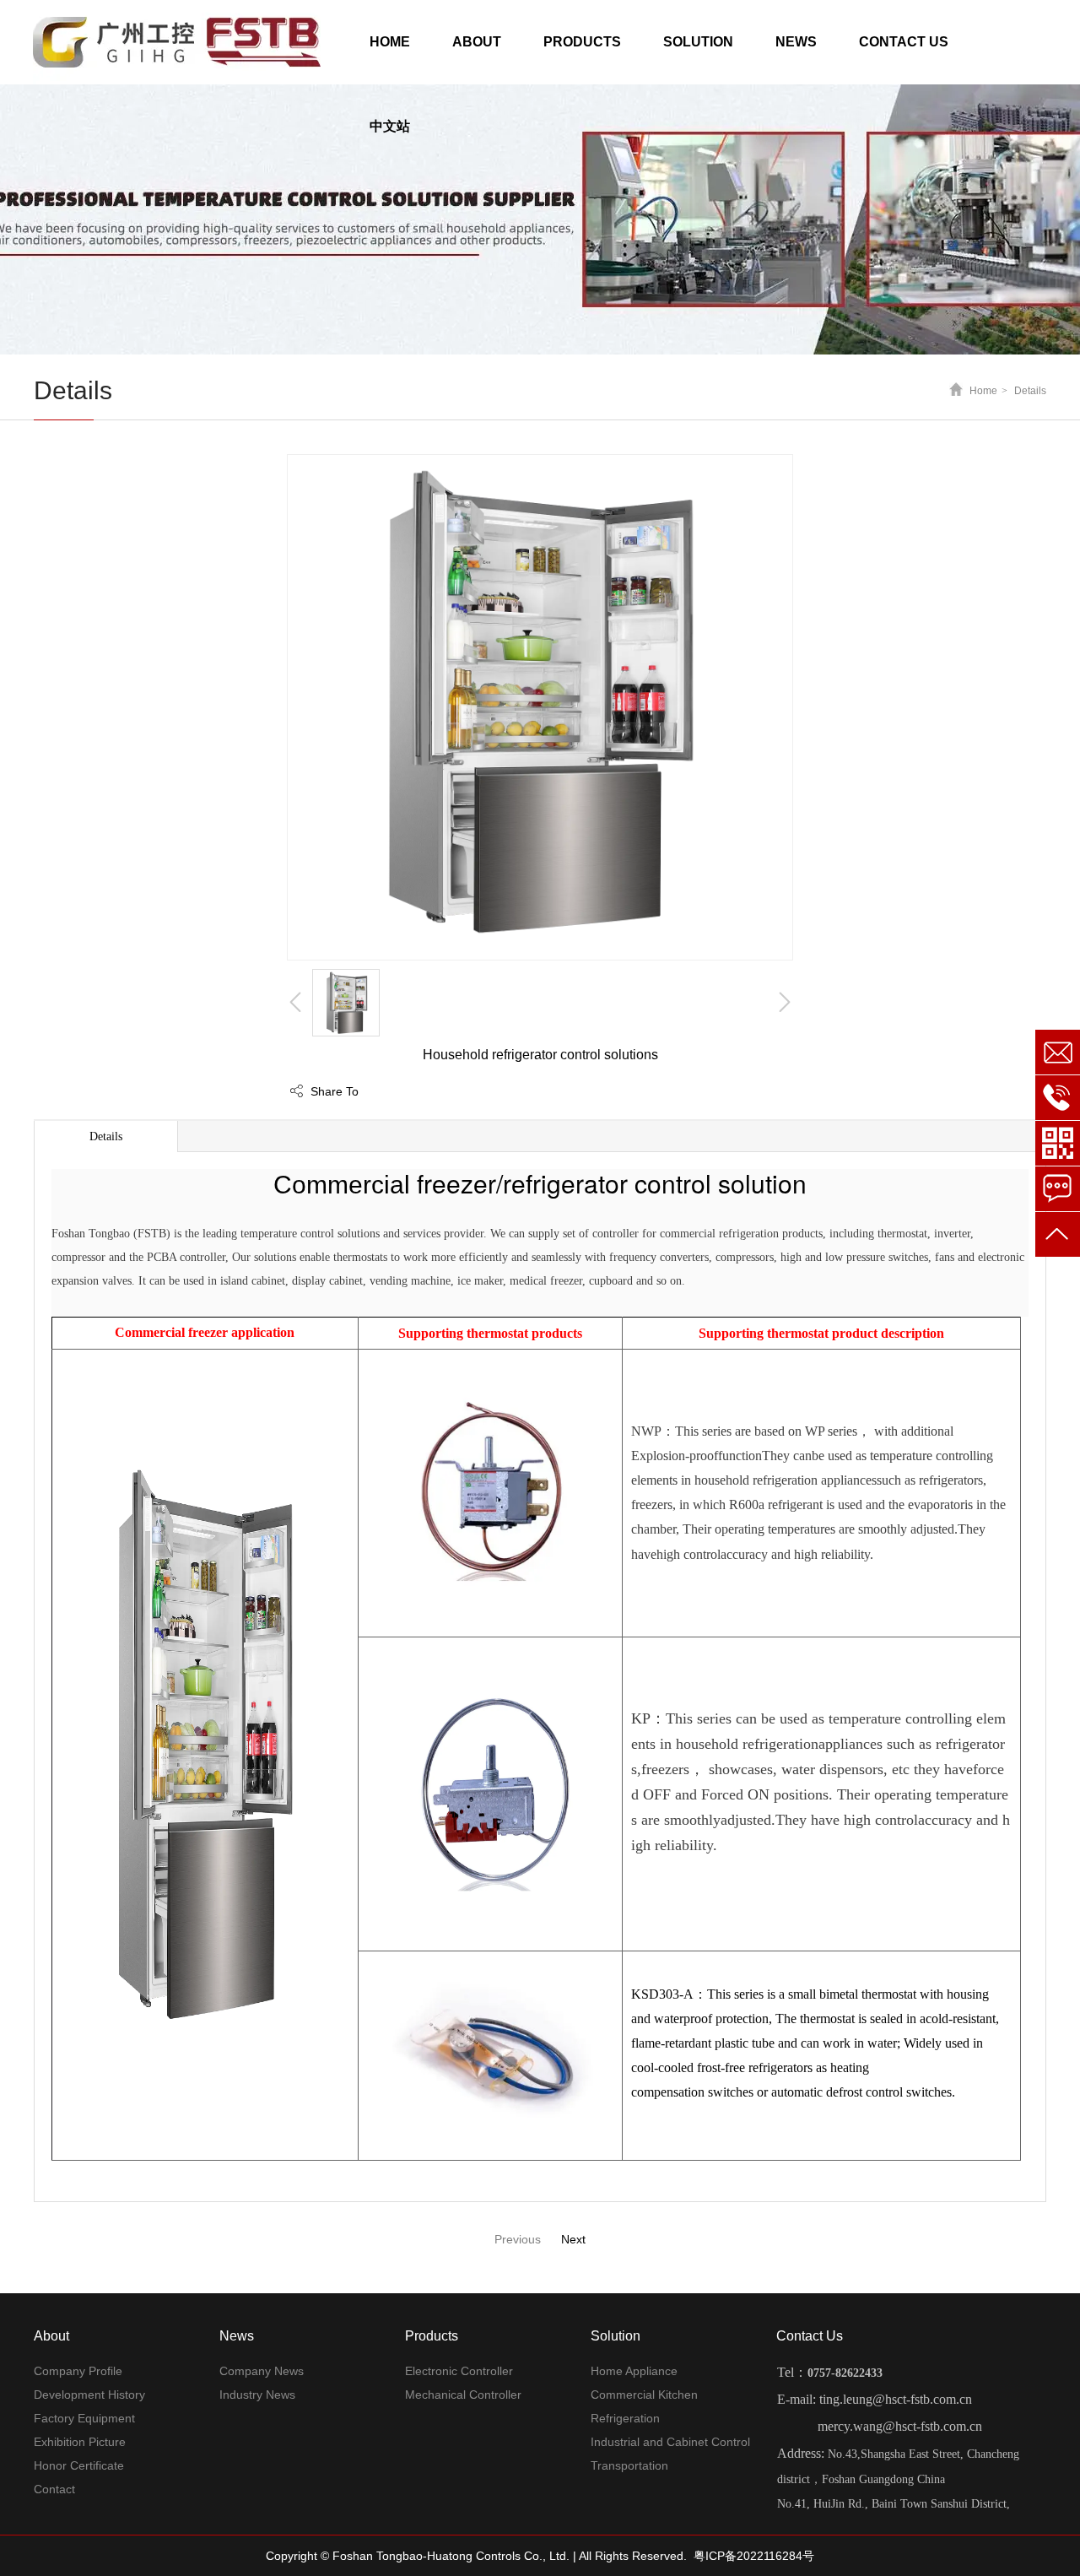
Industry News (257, 2395)
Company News (262, 2371)
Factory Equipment (84, 2418)
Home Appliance (634, 2371)
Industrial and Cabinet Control (670, 2442)
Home (983, 391)
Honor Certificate (79, 2465)
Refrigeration (625, 2418)
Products (432, 2336)
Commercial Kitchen (644, 2395)
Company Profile (78, 2371)
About (51, 2336)
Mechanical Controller (463, 2395)
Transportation (629, 2465)
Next (573, 2239)
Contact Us (810, 2336)
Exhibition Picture (80, 2442)
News (237, 2336)
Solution (616, 2336)
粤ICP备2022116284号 (754, 2556)
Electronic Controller (459, 2371)
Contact (54, 2489)
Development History (89, 2395)
